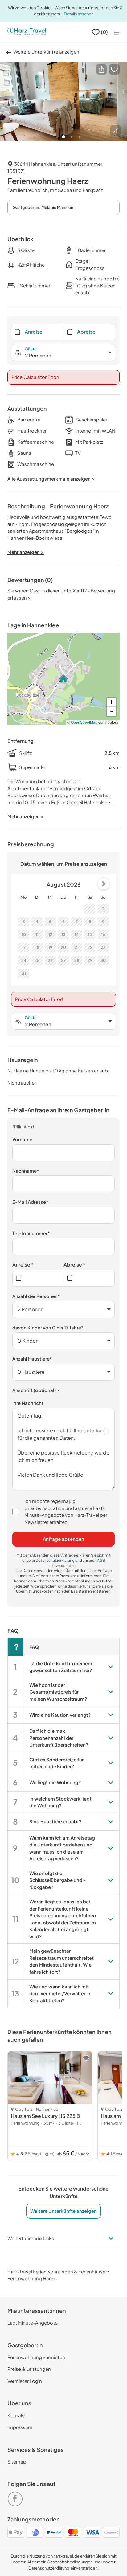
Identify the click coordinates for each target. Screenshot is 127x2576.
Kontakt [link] (16, 2415)
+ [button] (111, 702)
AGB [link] (101, 1560)
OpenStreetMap (84, 722)
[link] (16, 2497)
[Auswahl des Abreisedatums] (89, 1278)
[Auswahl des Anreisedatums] (38, 1278)
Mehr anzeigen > (26, 816)
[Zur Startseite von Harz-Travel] (27, 32)
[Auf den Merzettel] (114, 69)
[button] (101, 69)
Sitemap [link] (17, 2462)
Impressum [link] (20, 2427)
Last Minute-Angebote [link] (33, 2323)
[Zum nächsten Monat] (104, 884)
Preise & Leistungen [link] (29, 2369)
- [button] (111, 711)
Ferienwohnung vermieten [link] (36, 2357)
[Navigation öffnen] (117, 32)
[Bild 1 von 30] (63, 101)
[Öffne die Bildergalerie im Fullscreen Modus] (115, 130)
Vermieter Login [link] (25, 2381)
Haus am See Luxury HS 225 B (45, 2116)
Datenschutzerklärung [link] (55, 1560)
